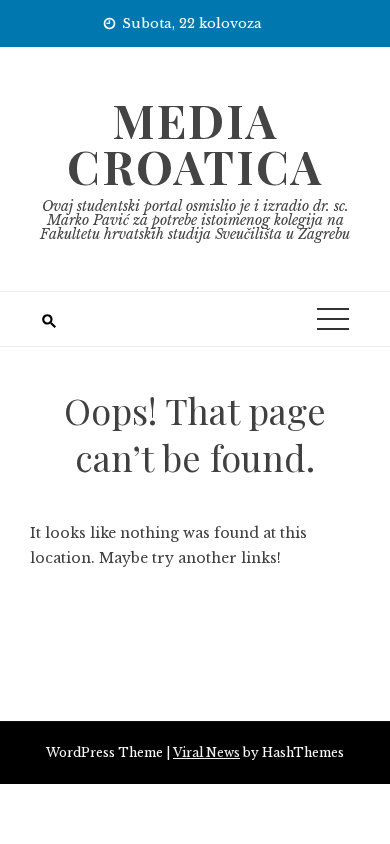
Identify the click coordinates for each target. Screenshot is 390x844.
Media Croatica (195, 143)
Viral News (206, 752)
